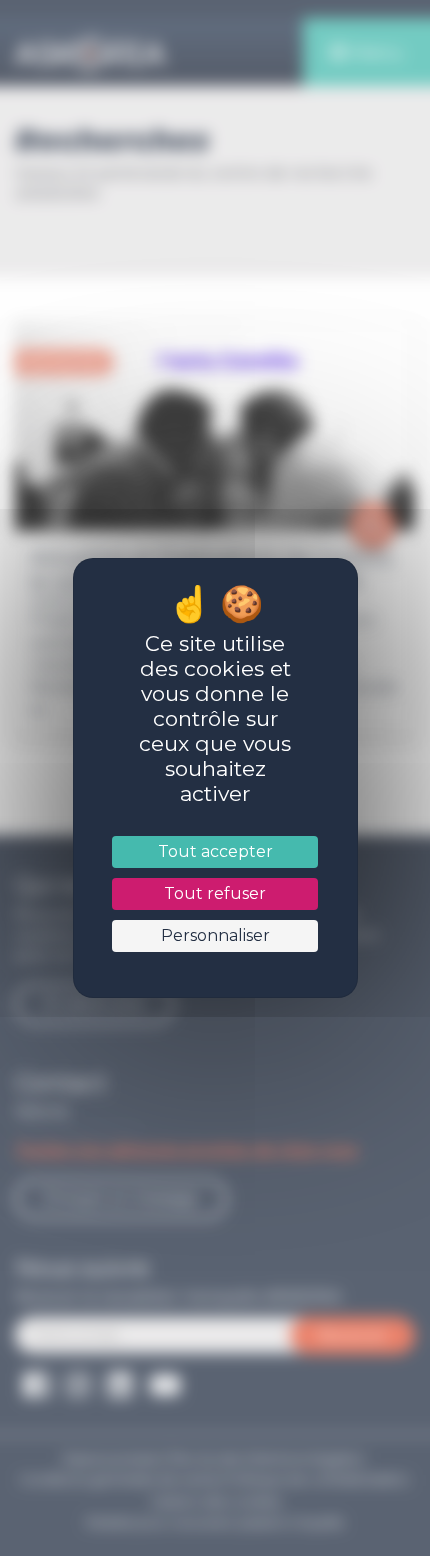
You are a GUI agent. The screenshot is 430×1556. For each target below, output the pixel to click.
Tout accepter (214, 851)
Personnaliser (214, 935)
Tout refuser (215, 893)
